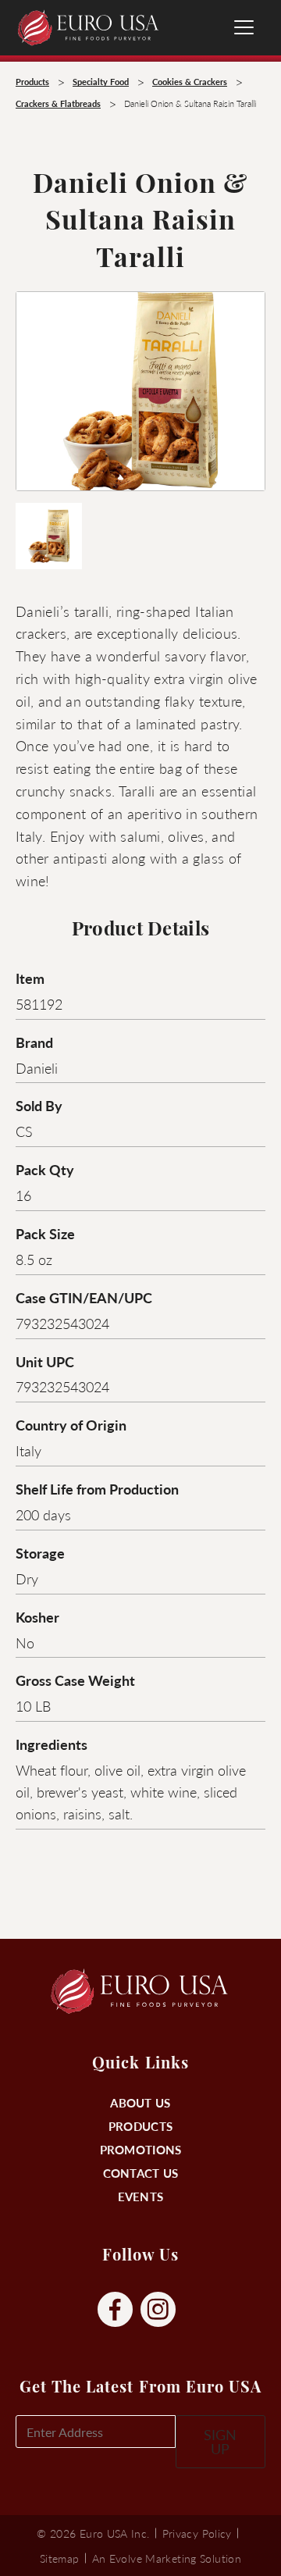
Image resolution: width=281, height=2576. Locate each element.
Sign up (220, 2441)
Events (141, 2196)
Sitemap (60, 2558)
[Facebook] (115, 2310)
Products (140, 2126)
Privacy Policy (197, 2533)
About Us (140, 2102)
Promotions (141, 2149)
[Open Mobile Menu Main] (244, 27)
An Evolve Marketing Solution (167, 2558)
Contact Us (141, 2173)
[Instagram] (158, 2310)
